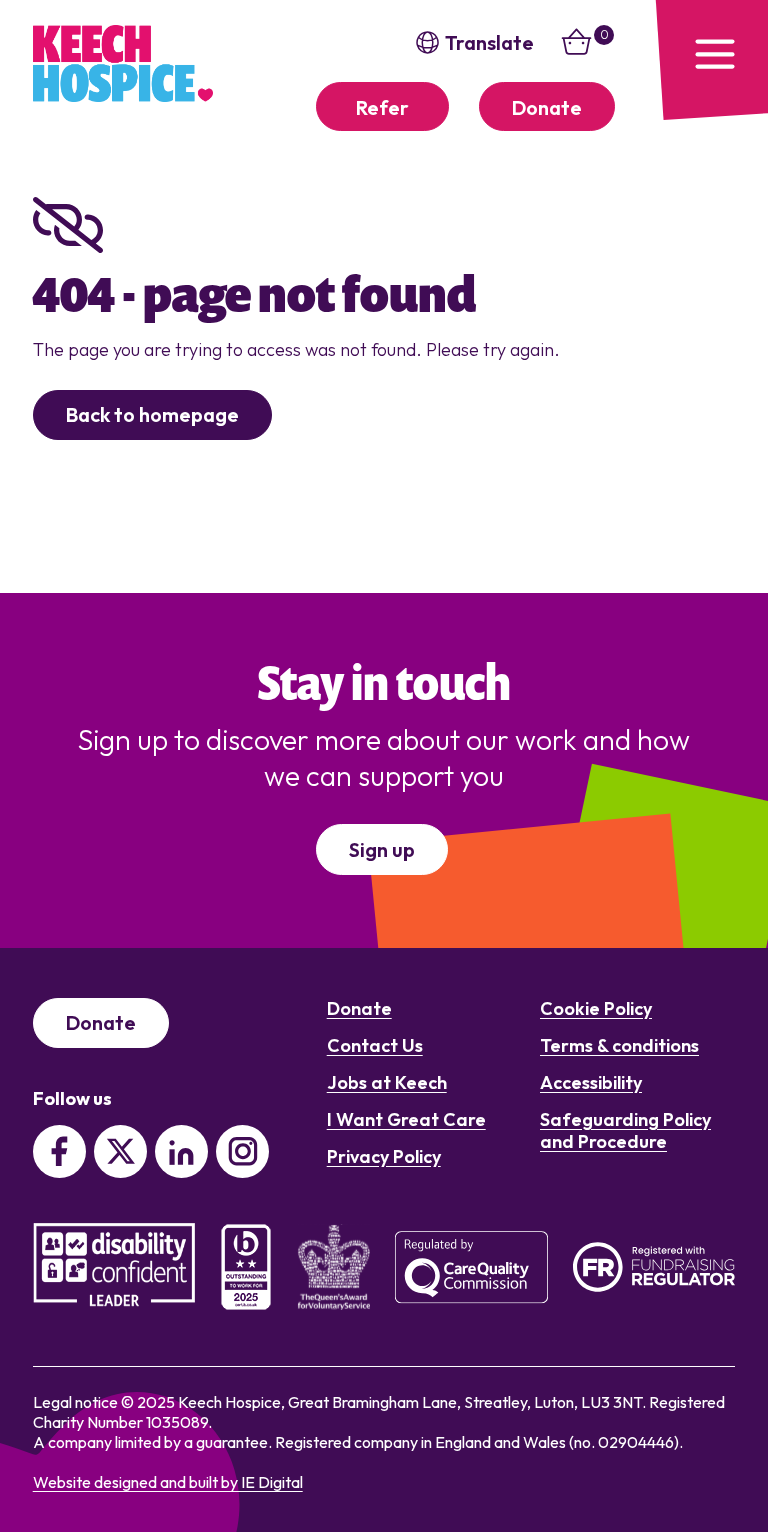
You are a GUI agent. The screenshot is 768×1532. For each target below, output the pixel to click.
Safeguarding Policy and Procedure (625, 1130)
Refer (382, 107)
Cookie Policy (596, 1008)
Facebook (59, 1151)
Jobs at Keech (387, 1082)
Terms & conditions (619, 1045)
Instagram (242, 1151)
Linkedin (181, 1151)
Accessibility (591, 1082)
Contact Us (375, 1045)
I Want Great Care (406, 1119)
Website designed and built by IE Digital (168, 1482)
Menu (708, 60)
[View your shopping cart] (576, 53)
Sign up (382, 849)
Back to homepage (152, 414)
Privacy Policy (384, 1156)
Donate (547, 107)
